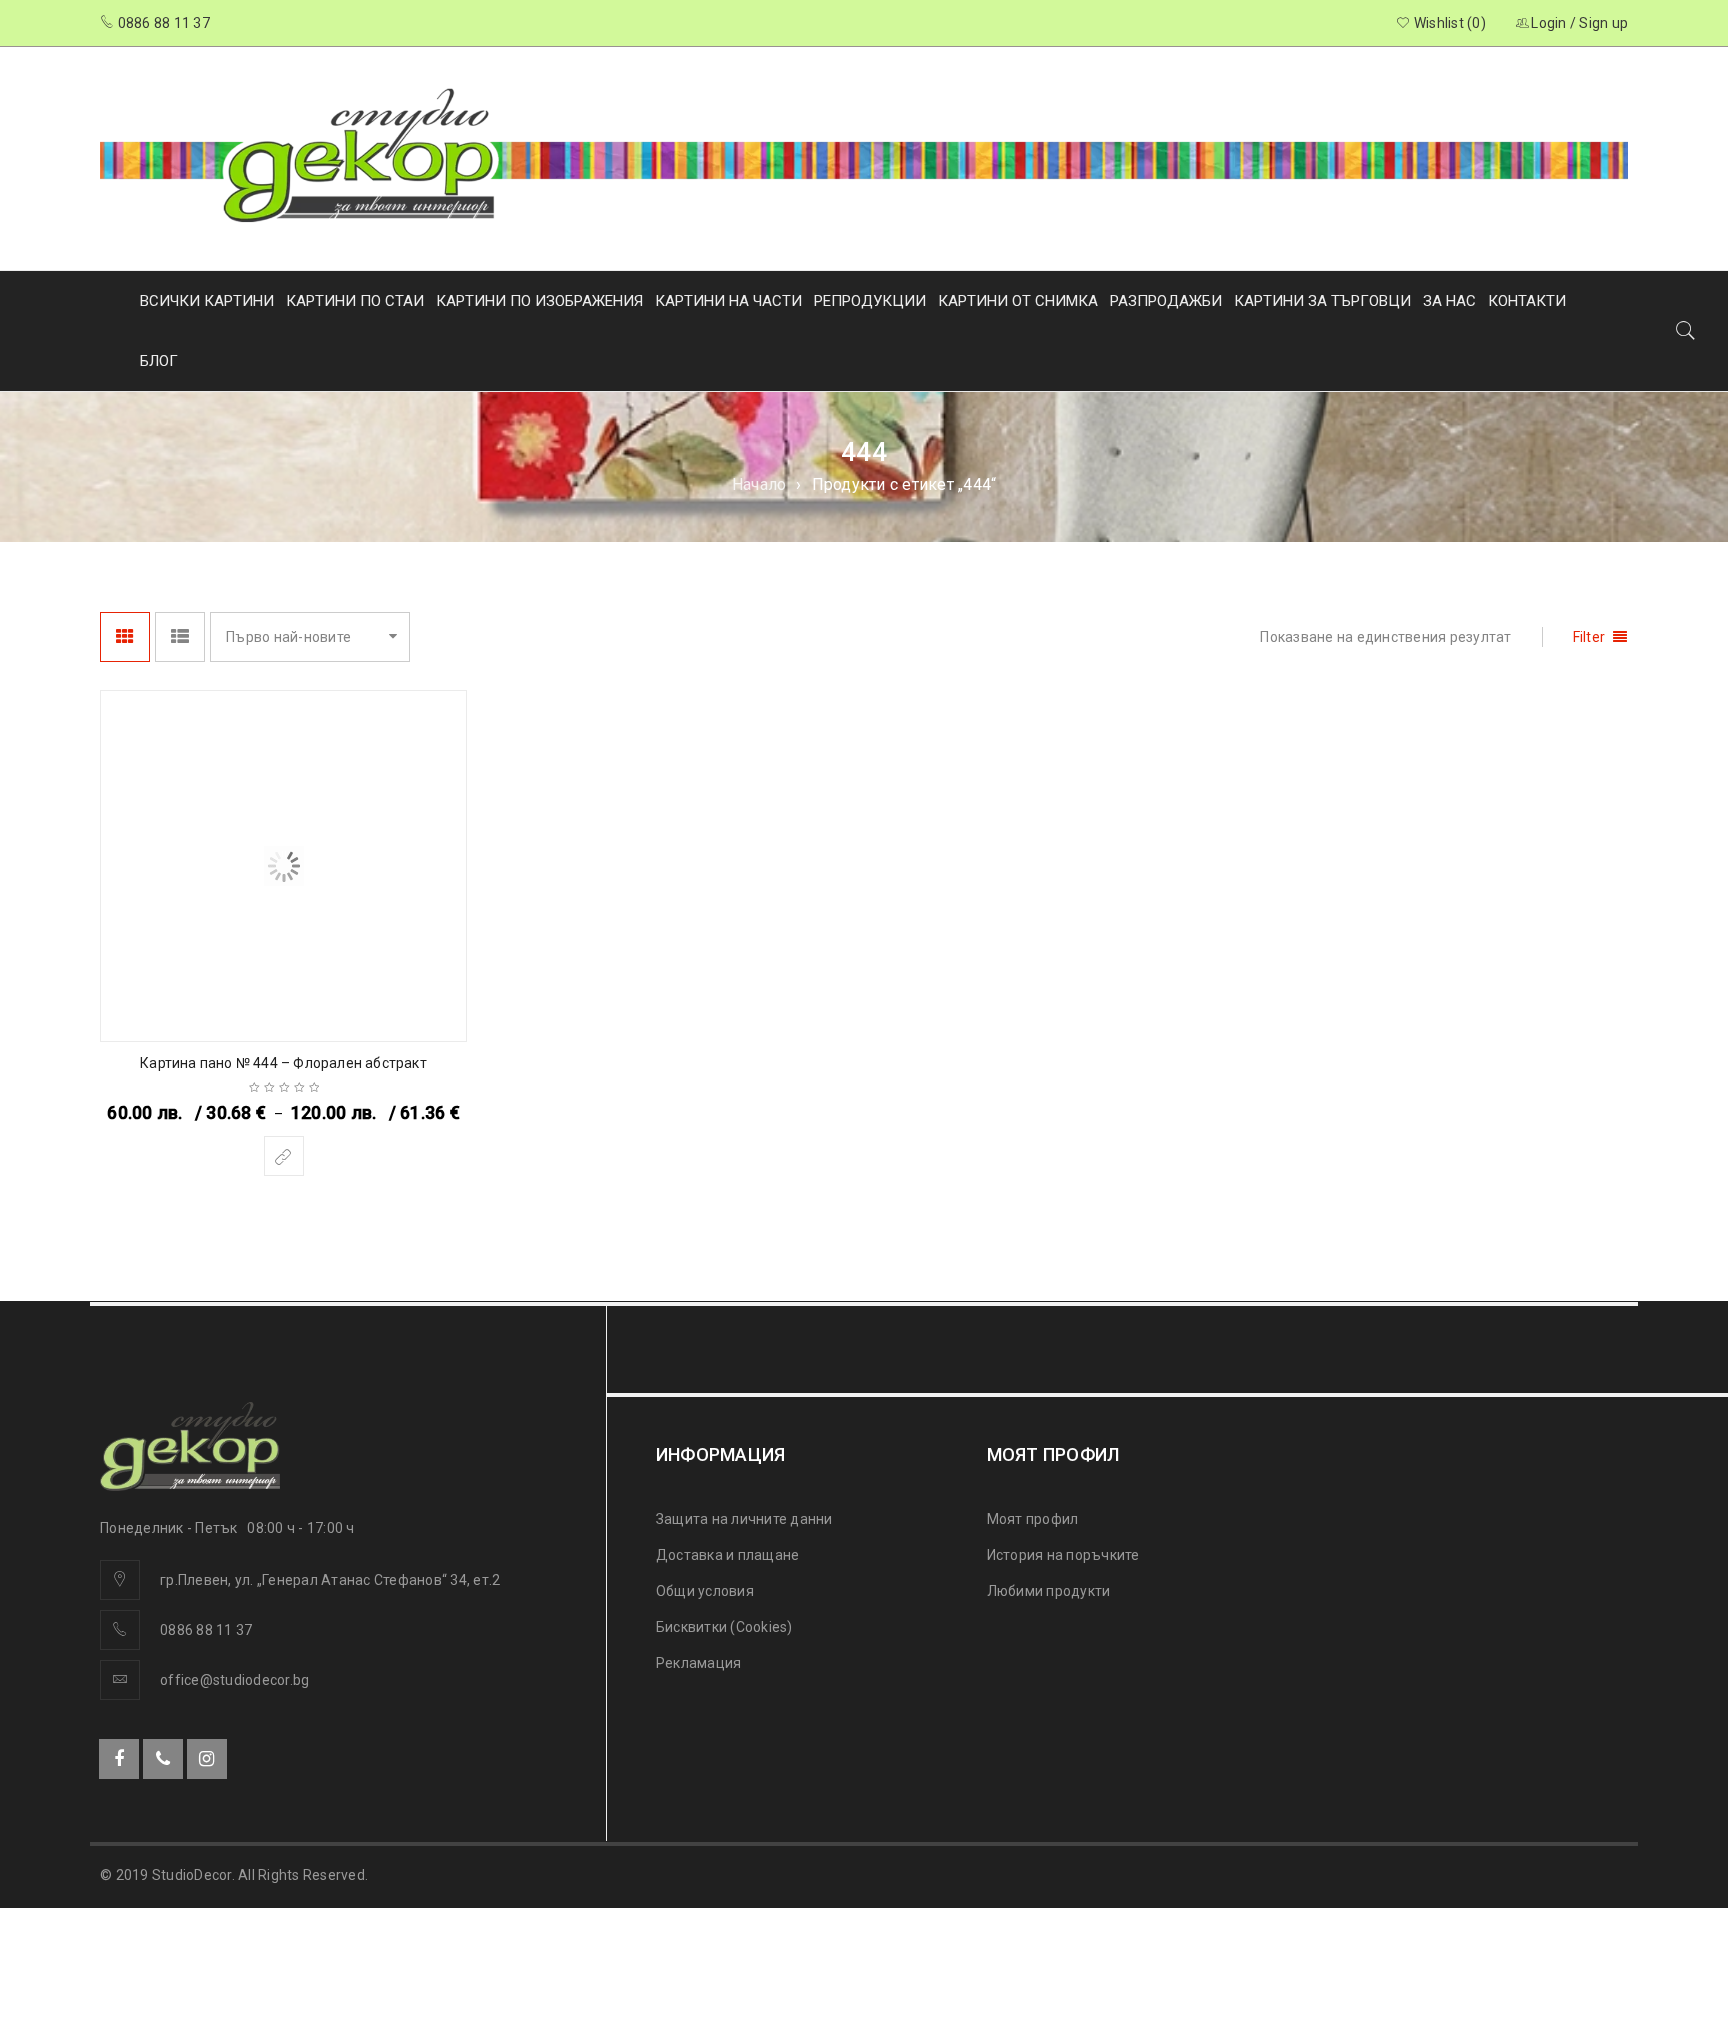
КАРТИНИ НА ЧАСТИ (728, 301)
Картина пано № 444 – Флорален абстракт (283, 1063)
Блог (159, 361)
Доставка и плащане (728, 1555)
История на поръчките (1063, 1555)
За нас (1449, 301)
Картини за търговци (1322, 301)
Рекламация (699, 1663)
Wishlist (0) (1448, 23)
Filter (1589, 637)
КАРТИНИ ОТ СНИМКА (1018, 301)
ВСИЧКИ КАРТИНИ (207, 301)
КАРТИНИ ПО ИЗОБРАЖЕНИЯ (539, 301)
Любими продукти (1049, 1591)
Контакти (1527, 301)
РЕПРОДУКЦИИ (870, 301)
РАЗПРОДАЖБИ (1166, 301)
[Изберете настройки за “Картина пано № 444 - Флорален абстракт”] (284, 1156)
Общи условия (705, 1591)
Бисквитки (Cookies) (724, 1627)
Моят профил (1033, 1519)
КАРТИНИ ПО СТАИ (355, 301)
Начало (759, 484)
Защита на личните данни (744, 1519)
